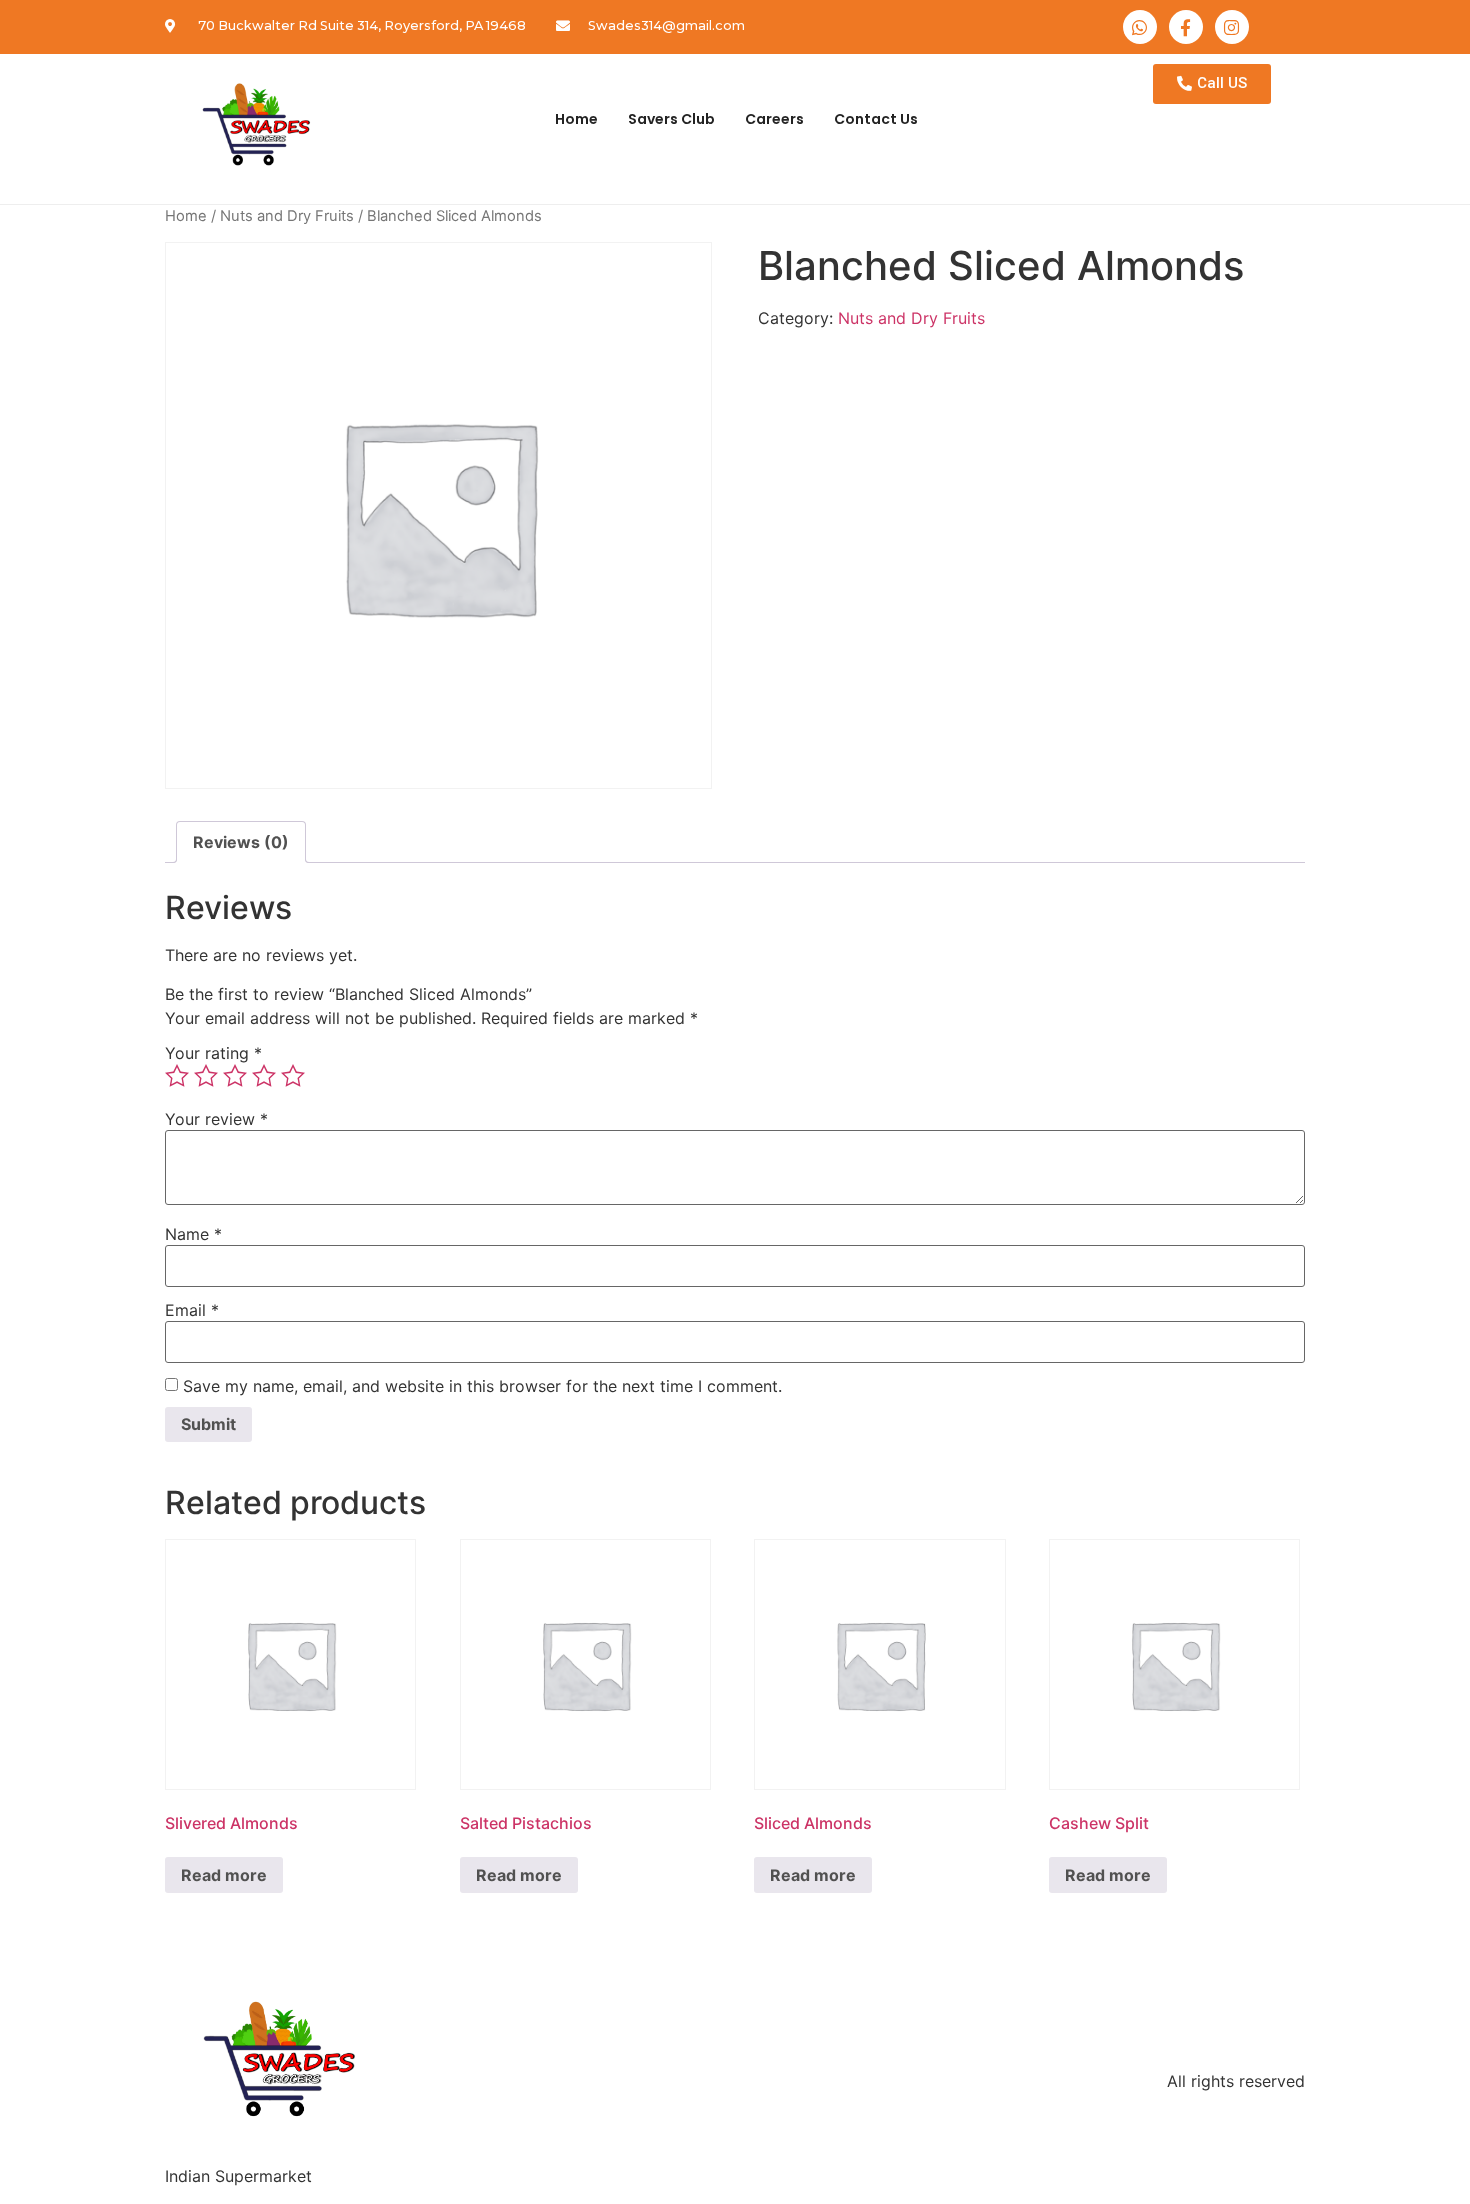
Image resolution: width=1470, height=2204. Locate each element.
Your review (216, 1119)
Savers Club (671, 119)
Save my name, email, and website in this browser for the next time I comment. (482, 1386)
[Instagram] (1232, 27)
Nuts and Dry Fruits (287, 216)
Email (192, 1310)
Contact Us (876, 119)
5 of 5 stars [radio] (293, 1076)
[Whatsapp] (1140, 27)
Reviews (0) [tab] (241, 842)
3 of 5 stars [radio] (235, 1076)
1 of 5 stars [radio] (177, 1076)
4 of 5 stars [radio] (264, 1076)
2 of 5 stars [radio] (206, 1076)
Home (576, 119)
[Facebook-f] (1186, 27)
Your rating (213, 1053)
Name (193, 1234)
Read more (224, 1875)
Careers (774, 119)
